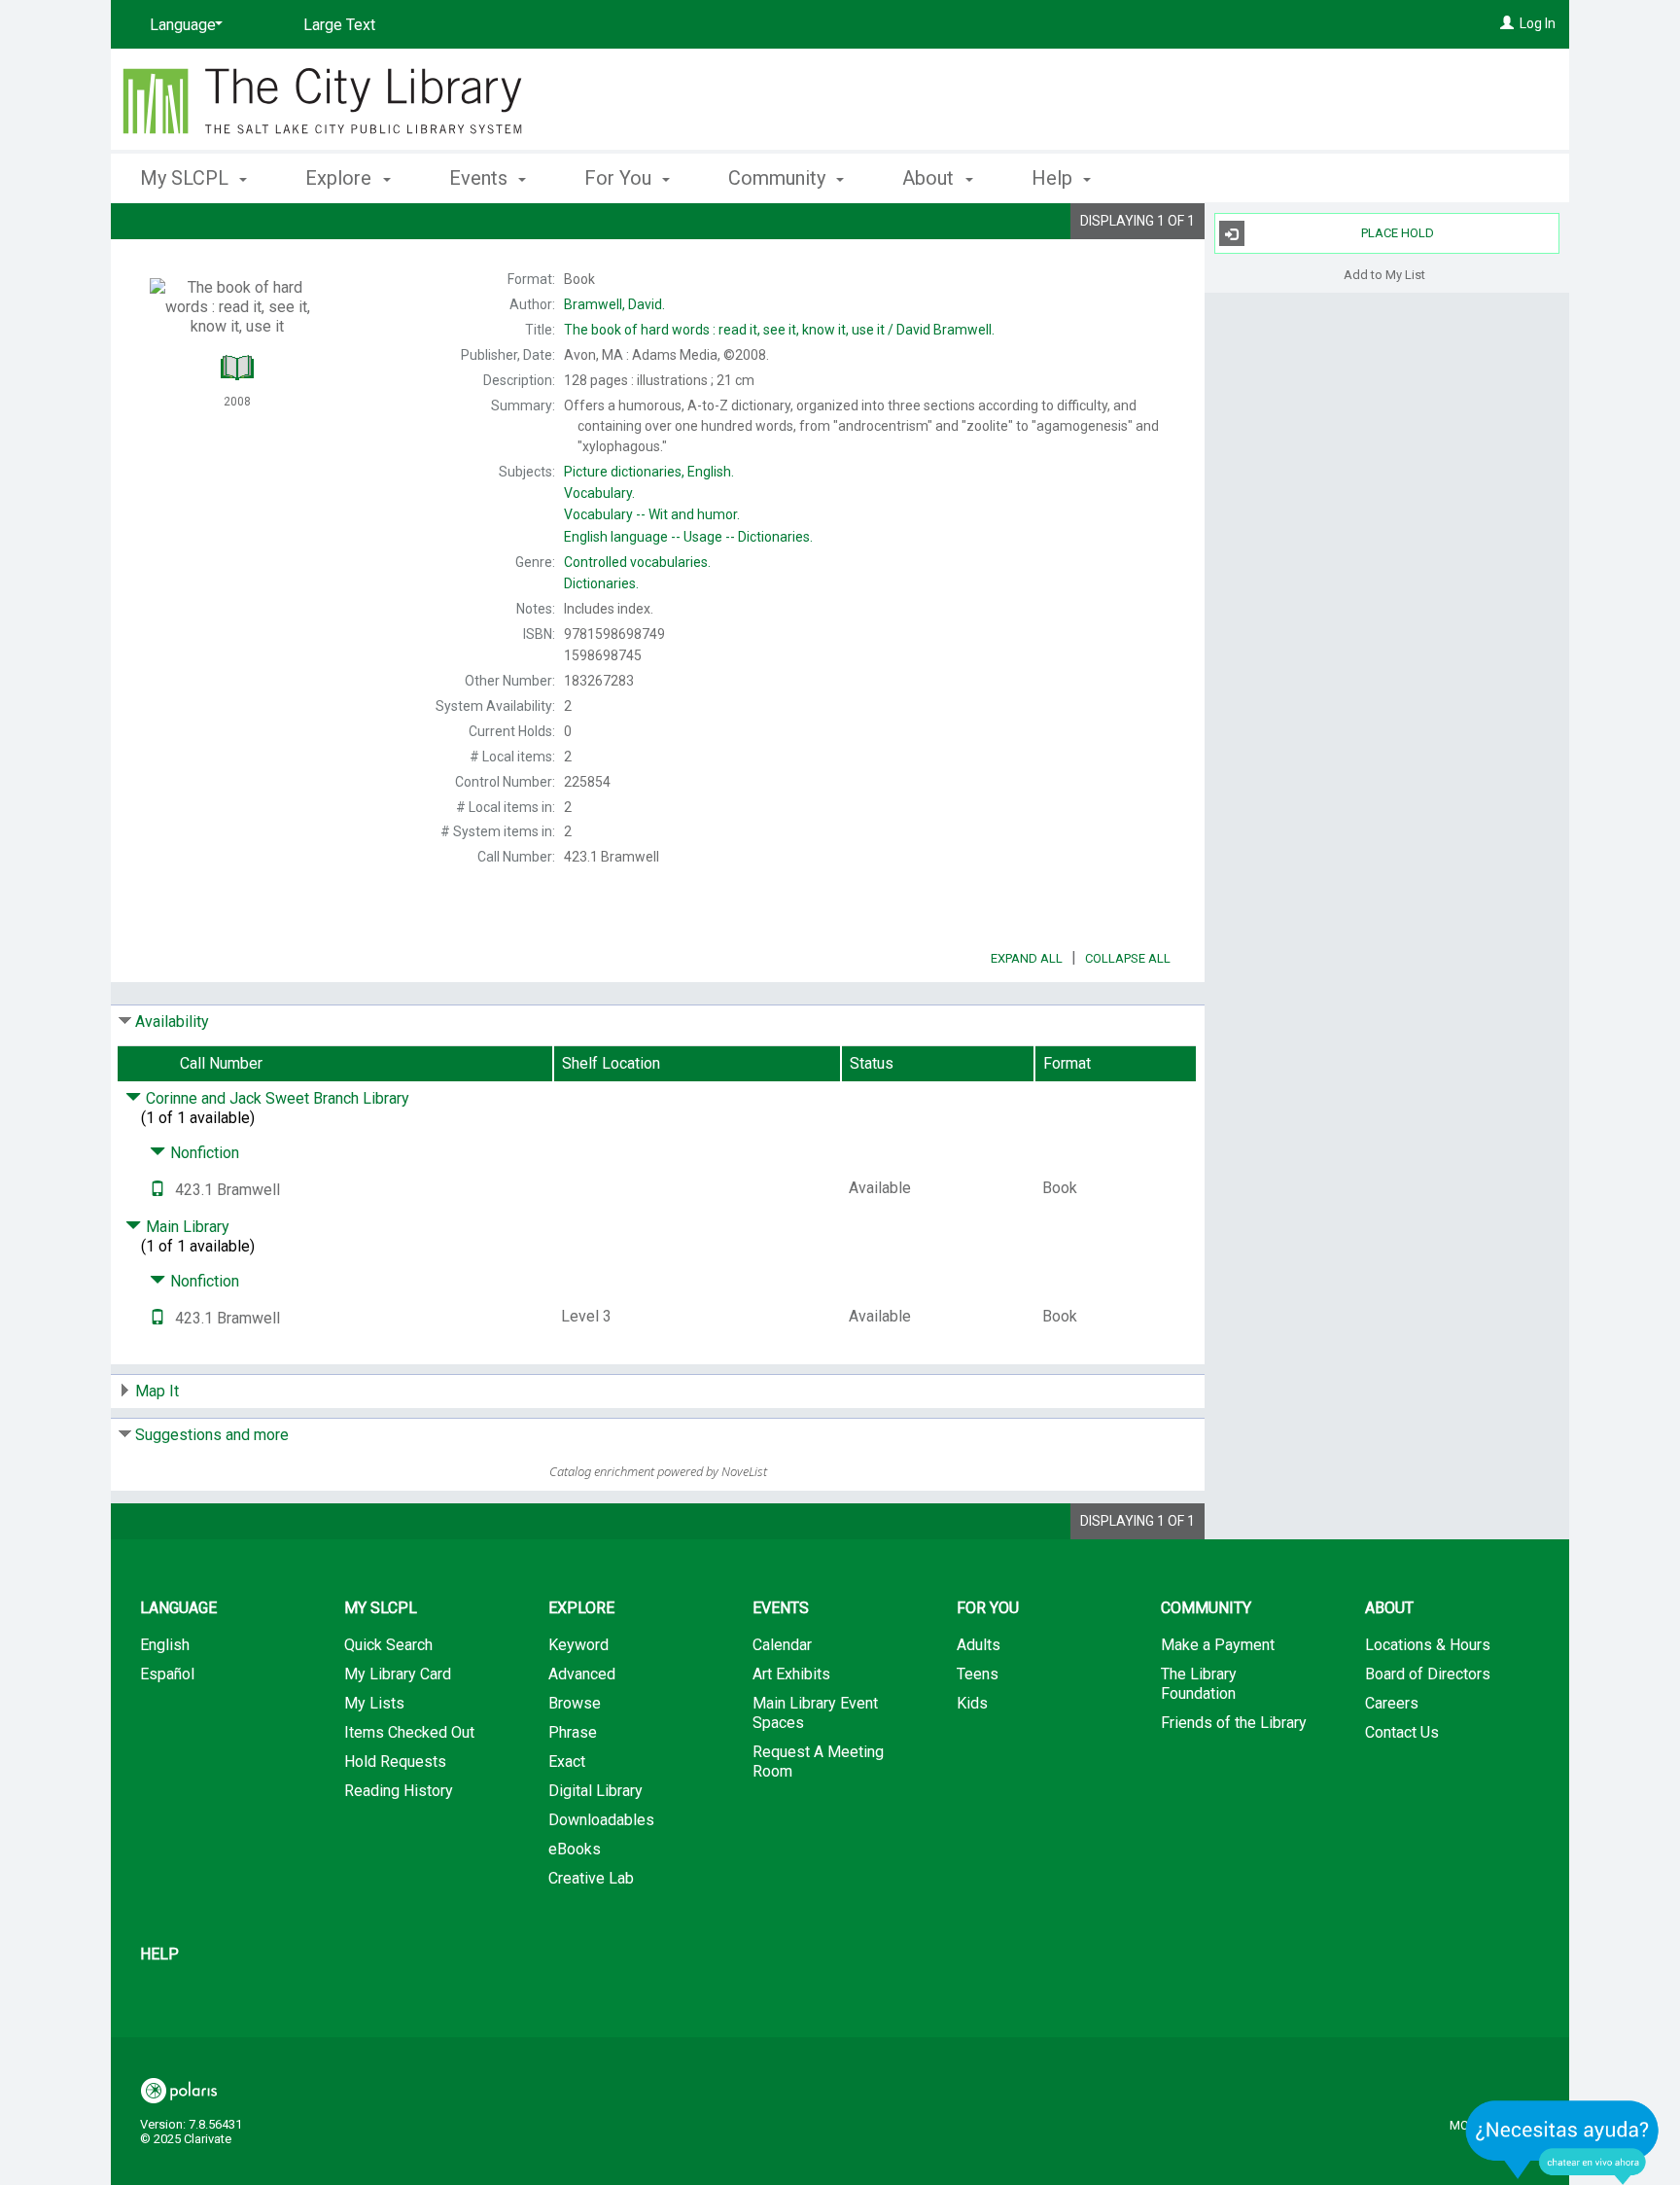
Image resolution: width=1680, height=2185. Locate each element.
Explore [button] (341, 178)
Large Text (339, 25)
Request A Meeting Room (818, 1762)
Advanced (582, 1674)
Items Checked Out (409, 1732)
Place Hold (1398, 233)
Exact (567, 1762)
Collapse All (1128, 958)
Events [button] (481, 178)
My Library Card (398, 1674)
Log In (1538, 23)
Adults (979, 1645)
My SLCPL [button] (187, 178)
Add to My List (1384, 274)
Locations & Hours (1428, 1645)
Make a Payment (1218, 1645)
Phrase (573, 1732)
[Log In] (1507, 23)
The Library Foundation (1199, 1684)
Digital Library (595, 1791)
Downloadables (601, 1820)
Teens (978, 1674)
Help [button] (1054, 178)
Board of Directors (1428, 1674)
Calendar (782, 1645)
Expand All (1027, 958)
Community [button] (779, 178)
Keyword (578, 1645)
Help (159, 1954)
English (165, 1645)
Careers (1392, 1703)
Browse (575, 1703)
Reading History (399, 1791)
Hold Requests (395, 1762)
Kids (972, 1703)
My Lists (374, 1703)
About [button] (930, 178)
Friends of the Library (1234, 1723)
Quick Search (388, 1645)
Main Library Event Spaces (815, 1713)
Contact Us (1402, 1732)
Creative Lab (591, 1878)
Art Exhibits (791, 1674)
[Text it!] (157, 1190)
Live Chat (1562, 2142)
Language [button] (178, 1608)
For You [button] (620, 178)
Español (167, 1674)
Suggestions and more (212, 1435)
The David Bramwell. (779, 330)
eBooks (575, 1849)
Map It (157, 1391)
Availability (172, 1022)
